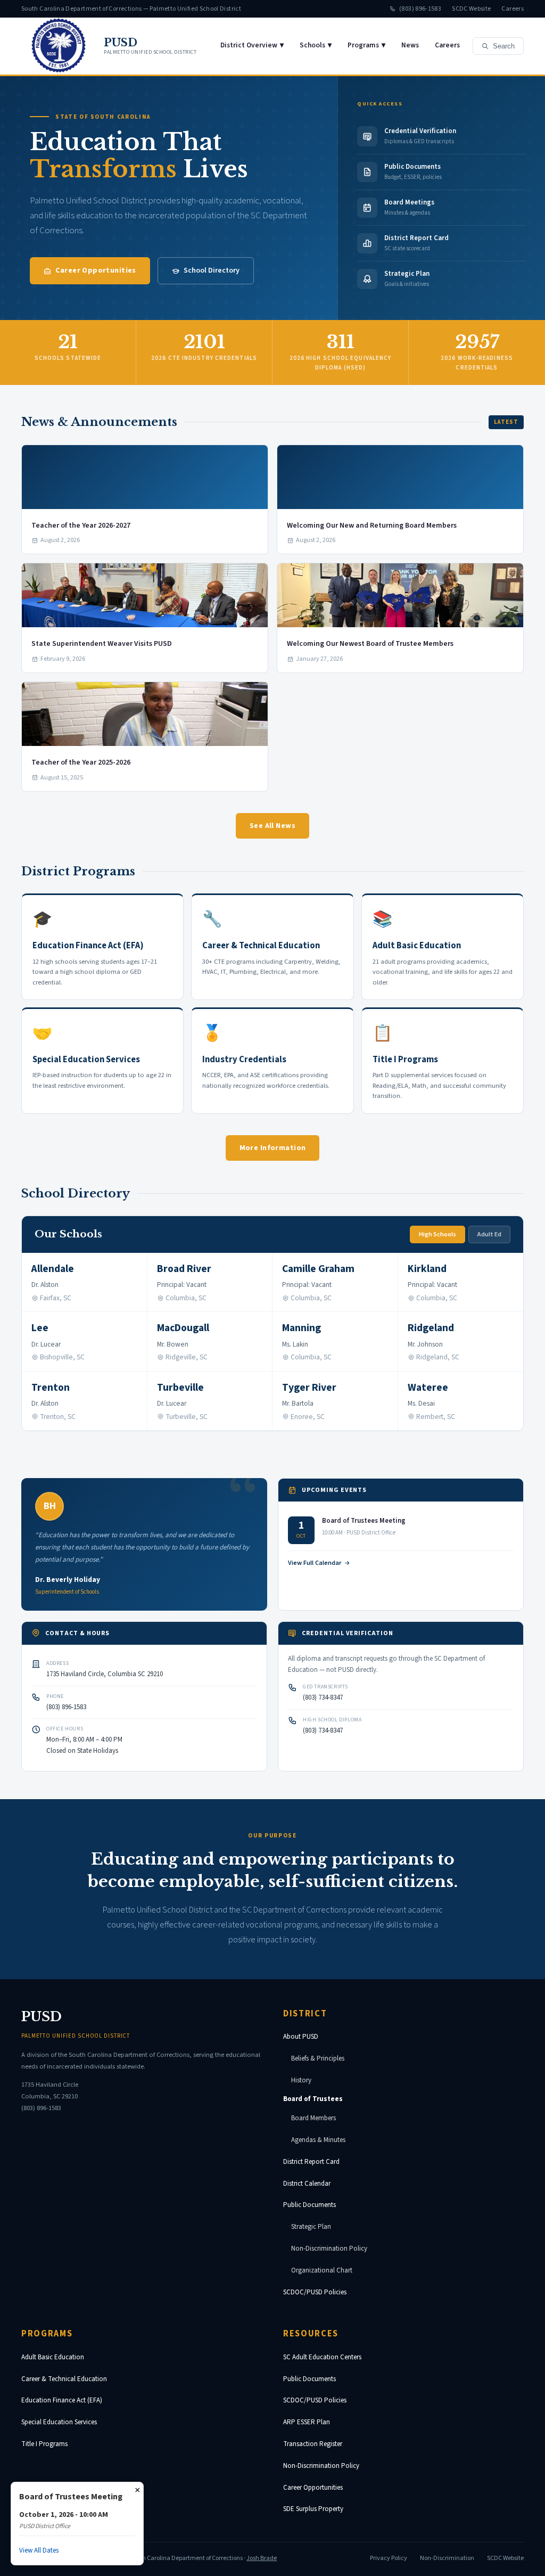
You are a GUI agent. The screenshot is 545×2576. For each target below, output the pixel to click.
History (301, 2080)
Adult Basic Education (53, 2357)
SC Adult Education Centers (322, 2357)
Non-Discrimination (447, 2558)
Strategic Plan (311, 2227)
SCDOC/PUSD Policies (315, 2292)
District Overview (252, 45)
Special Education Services (59, 2422)
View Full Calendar (315, 1563)
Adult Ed (489, 1234)
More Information (273, 1148)
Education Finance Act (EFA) (62, 2400)
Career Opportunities (96, 270)
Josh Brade (262, 2558)
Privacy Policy (389, 2558)
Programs (366, 45)
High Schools (437, 1234)
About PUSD (301, 2037)
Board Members (313, 2118)
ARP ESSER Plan (307, 2422)
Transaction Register (313, 2444)
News (410, 45)
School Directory (212, 270)
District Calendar (307, 2184)
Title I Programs (44, 2444)
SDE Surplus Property (313, 2509)
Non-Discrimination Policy (329, 2249)
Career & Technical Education (64, 2379)
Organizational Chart (322, 2270)
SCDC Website (471, 9)
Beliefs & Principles (318, 2058)
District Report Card (311, 2162)
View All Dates (39, 2550)
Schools (316, 45)
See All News (272, 826)
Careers (513, 9)
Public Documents (309, 2205)
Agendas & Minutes (318, 2140)
